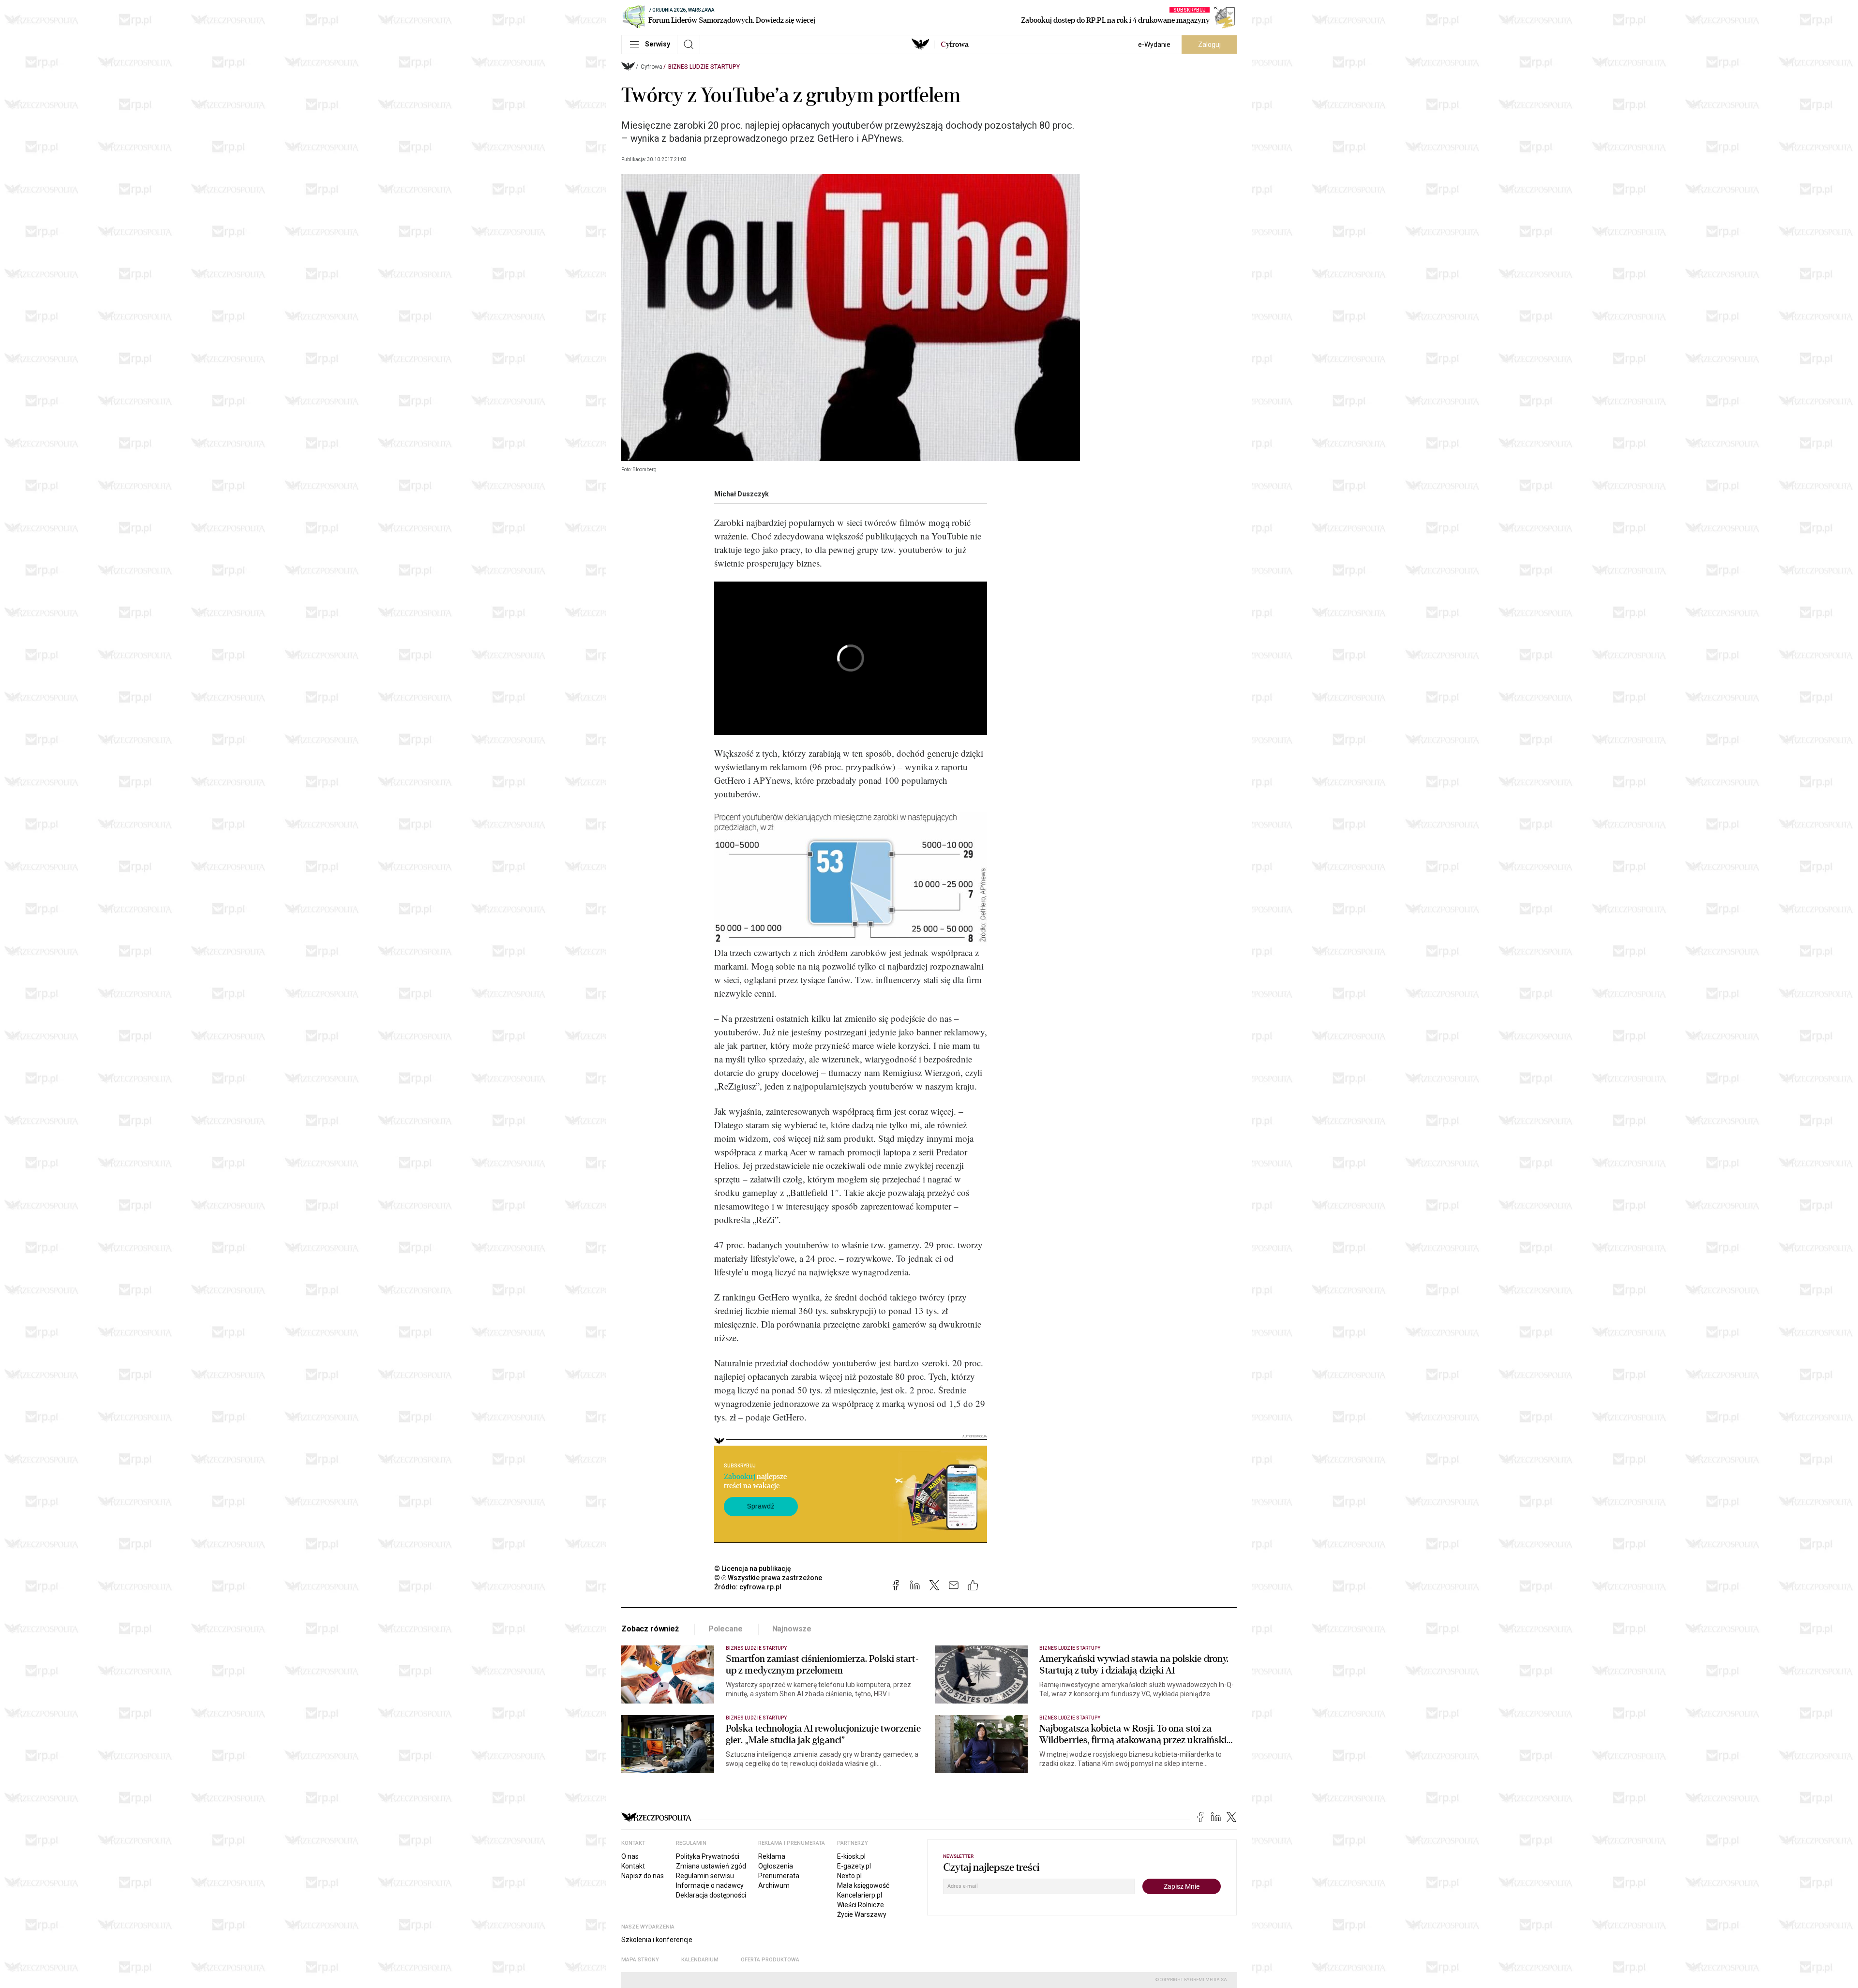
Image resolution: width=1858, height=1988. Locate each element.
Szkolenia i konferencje (657, 1940)
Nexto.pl (849, 1876)
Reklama (772, 1856)
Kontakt (633, 1866)
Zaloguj (1209, 45)
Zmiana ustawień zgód (711, 1866)
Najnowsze (792, 1629)
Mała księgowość (863, 1885)
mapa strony (640, 1960)
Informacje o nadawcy (710, 1885)
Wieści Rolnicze (861, 1905)
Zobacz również (650, 1629)
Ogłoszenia (776, 1866)
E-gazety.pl (854, 1866)
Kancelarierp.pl (860, 1895)
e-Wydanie (1154, 45)
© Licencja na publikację (753, 1569)
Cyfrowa (652, 67)
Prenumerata (779, 1876)
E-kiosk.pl (851, 1856)
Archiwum (774, 1885)
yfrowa (955, 45)
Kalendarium (700, 1960)
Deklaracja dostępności (711, 1895)
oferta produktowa (770, 1960)
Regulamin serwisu (705, 1876)
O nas (630, 1856)
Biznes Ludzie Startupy (704, 67)
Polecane (726, 1629)
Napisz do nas (643, 1876)
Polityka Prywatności (708, 1856)
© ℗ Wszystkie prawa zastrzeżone (768, 1578)
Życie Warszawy (862, 1914)
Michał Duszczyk (742, 494)
